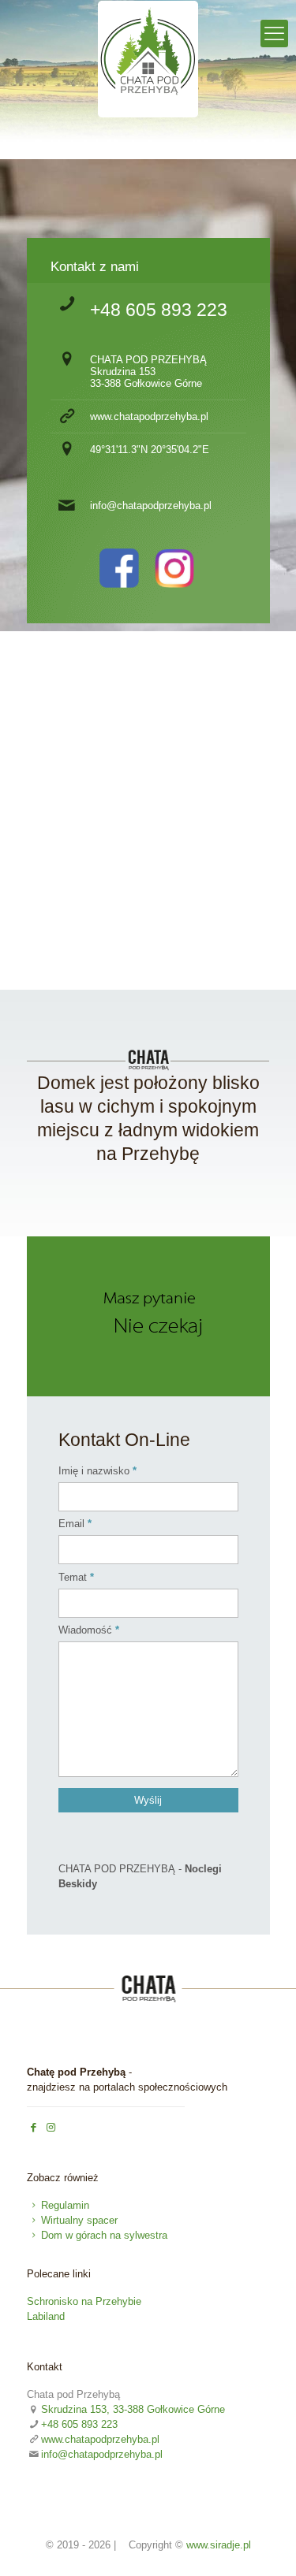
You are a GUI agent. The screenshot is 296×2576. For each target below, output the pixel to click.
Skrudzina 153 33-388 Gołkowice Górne (146, 377)
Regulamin (65, 2205)
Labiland (46, 2316)
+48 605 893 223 (159, 310)
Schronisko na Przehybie (84, 2301)
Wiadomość (85, 1630)
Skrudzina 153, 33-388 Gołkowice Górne (133, 2409)
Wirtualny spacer (79, 2220)
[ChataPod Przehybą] (148, 115)
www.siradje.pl (219, 2545)
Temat (73, 1577)
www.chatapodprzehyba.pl (149, 416)
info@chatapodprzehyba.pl (151, 506)
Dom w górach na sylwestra (104, 2235)
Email (71, 1524)
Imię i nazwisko (94, 1471)
